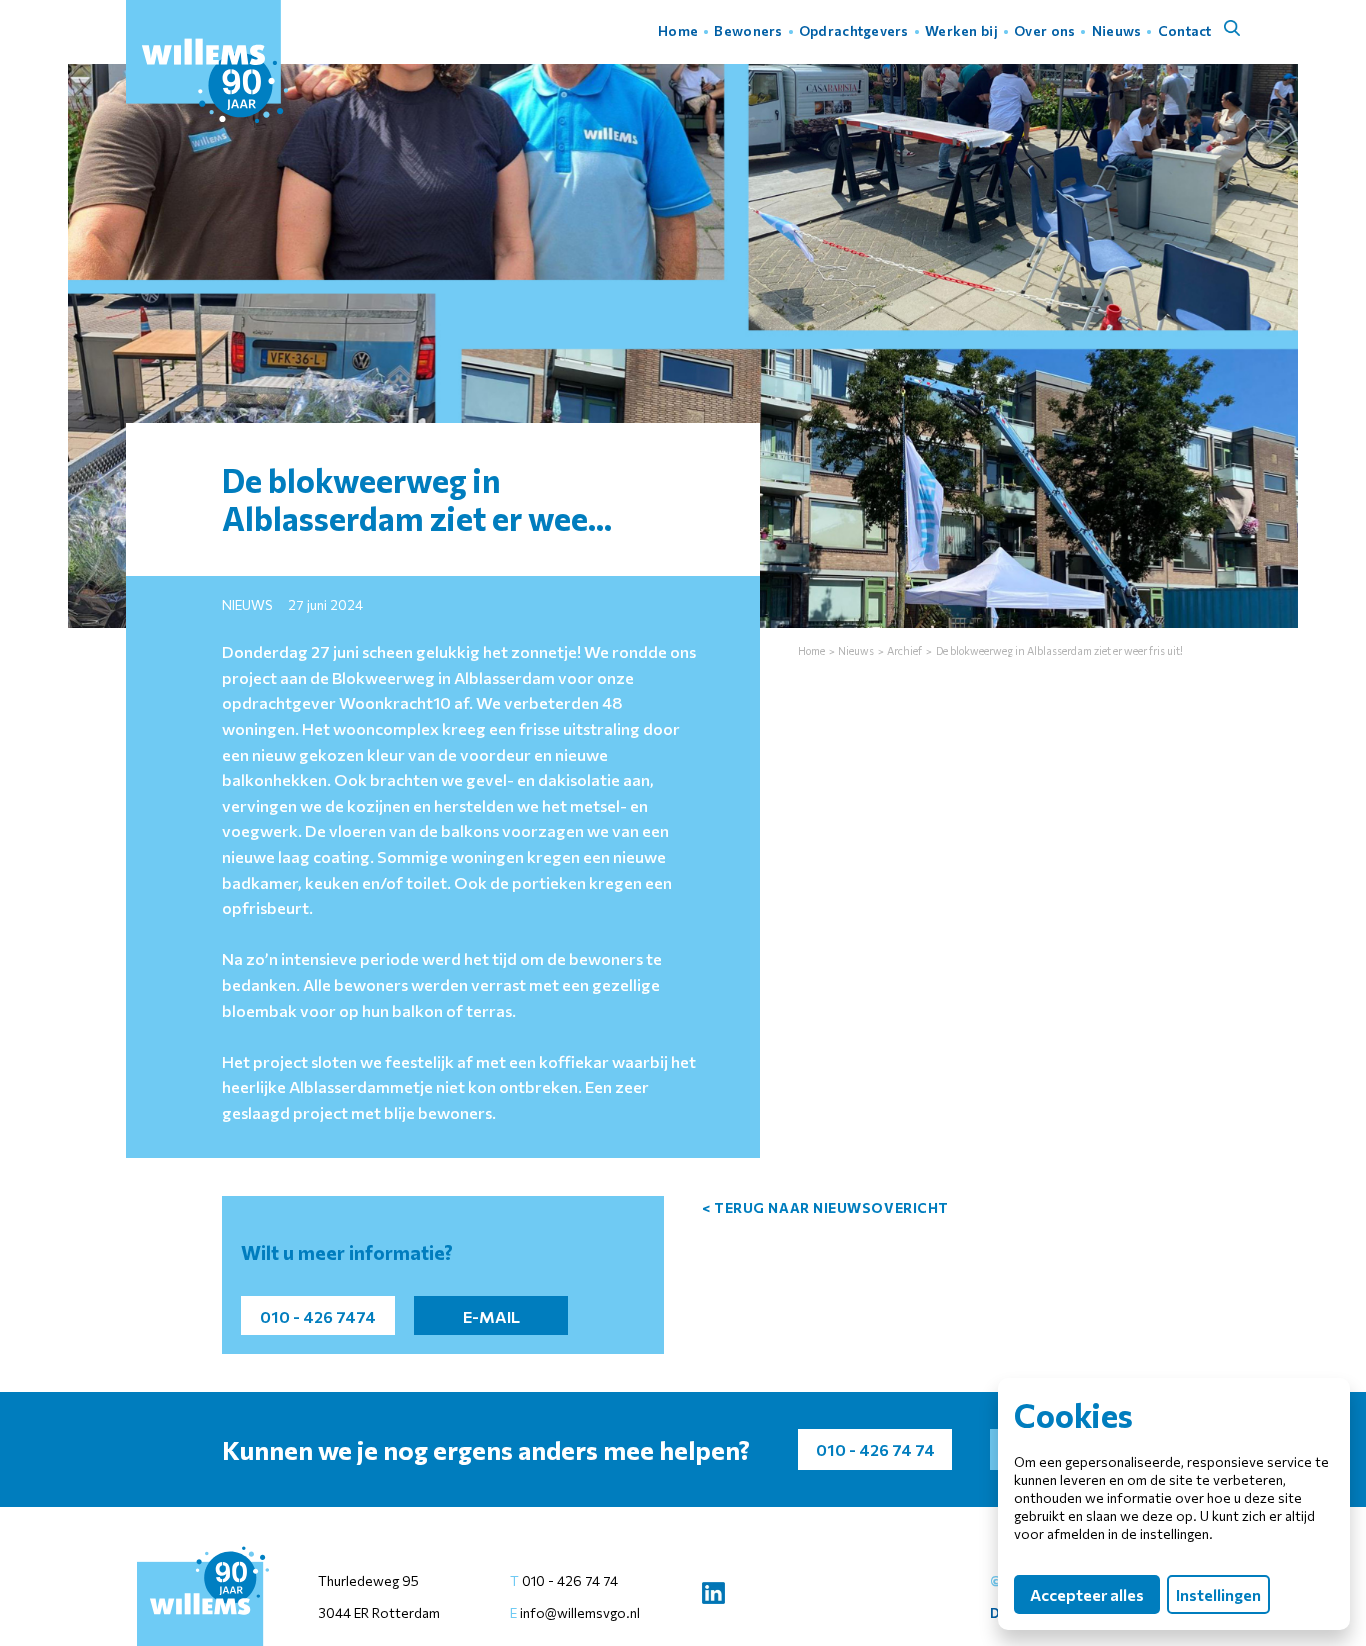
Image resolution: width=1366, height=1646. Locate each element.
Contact (1185, 30)
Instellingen (1218, 1594)
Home (678, 30)
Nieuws (1117, 30)
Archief (904, 650)
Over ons (1044, 30)
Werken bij (961, 30)
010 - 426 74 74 (570, 1580)
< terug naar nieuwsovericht (825, 1207)
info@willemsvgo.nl (578, 1612)
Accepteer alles (1087, 1594)
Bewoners (748, 30)
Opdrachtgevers (854, 30)
